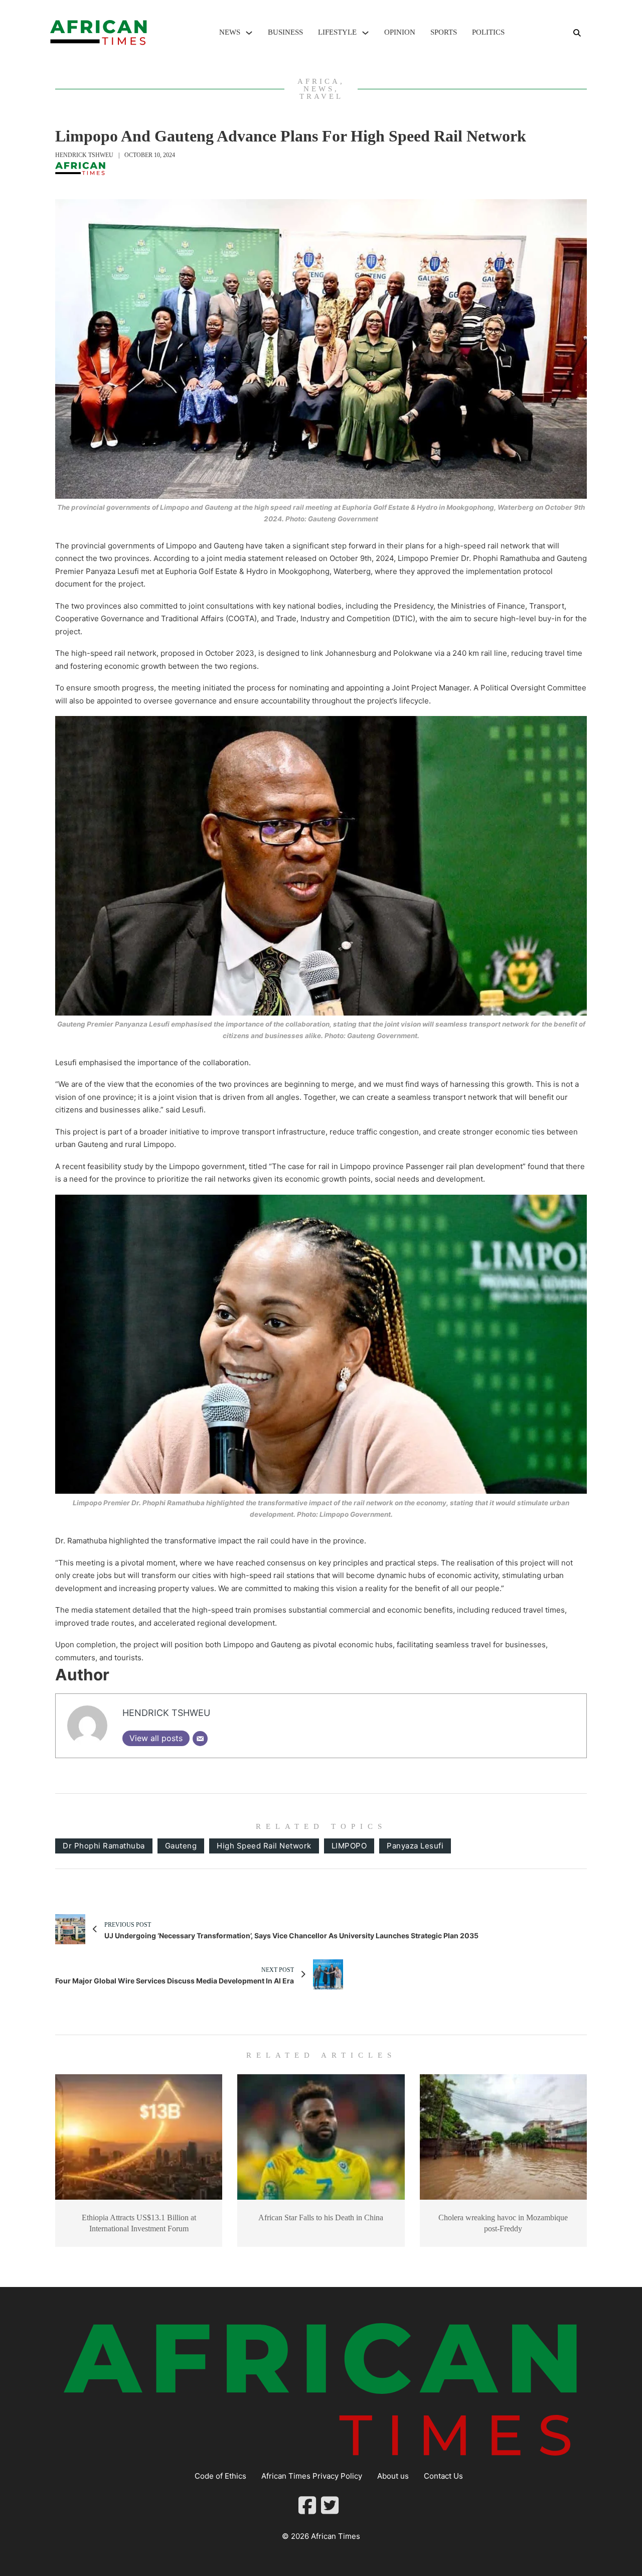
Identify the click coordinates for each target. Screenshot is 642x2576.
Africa (319, 81)
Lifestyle (337, 32)
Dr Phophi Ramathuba (104, 1846)
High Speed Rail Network (264, 1846)
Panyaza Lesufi (415, 1846)
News (230, 32)
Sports (444, 32)
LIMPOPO (349, 1846)
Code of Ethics (220, 2476)
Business (285, 32)
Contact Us (443, 2476)
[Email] (200, 1739)
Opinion (400, 32)
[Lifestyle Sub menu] (365, 33)
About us (393, 2476)
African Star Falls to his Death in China (321, 2217)
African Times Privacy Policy (312, 2476)
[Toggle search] (577, 33)
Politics (488, 32)
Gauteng (181, 1846)
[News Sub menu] (249, 33)
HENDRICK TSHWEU (84, 155)
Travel (321, 96)
